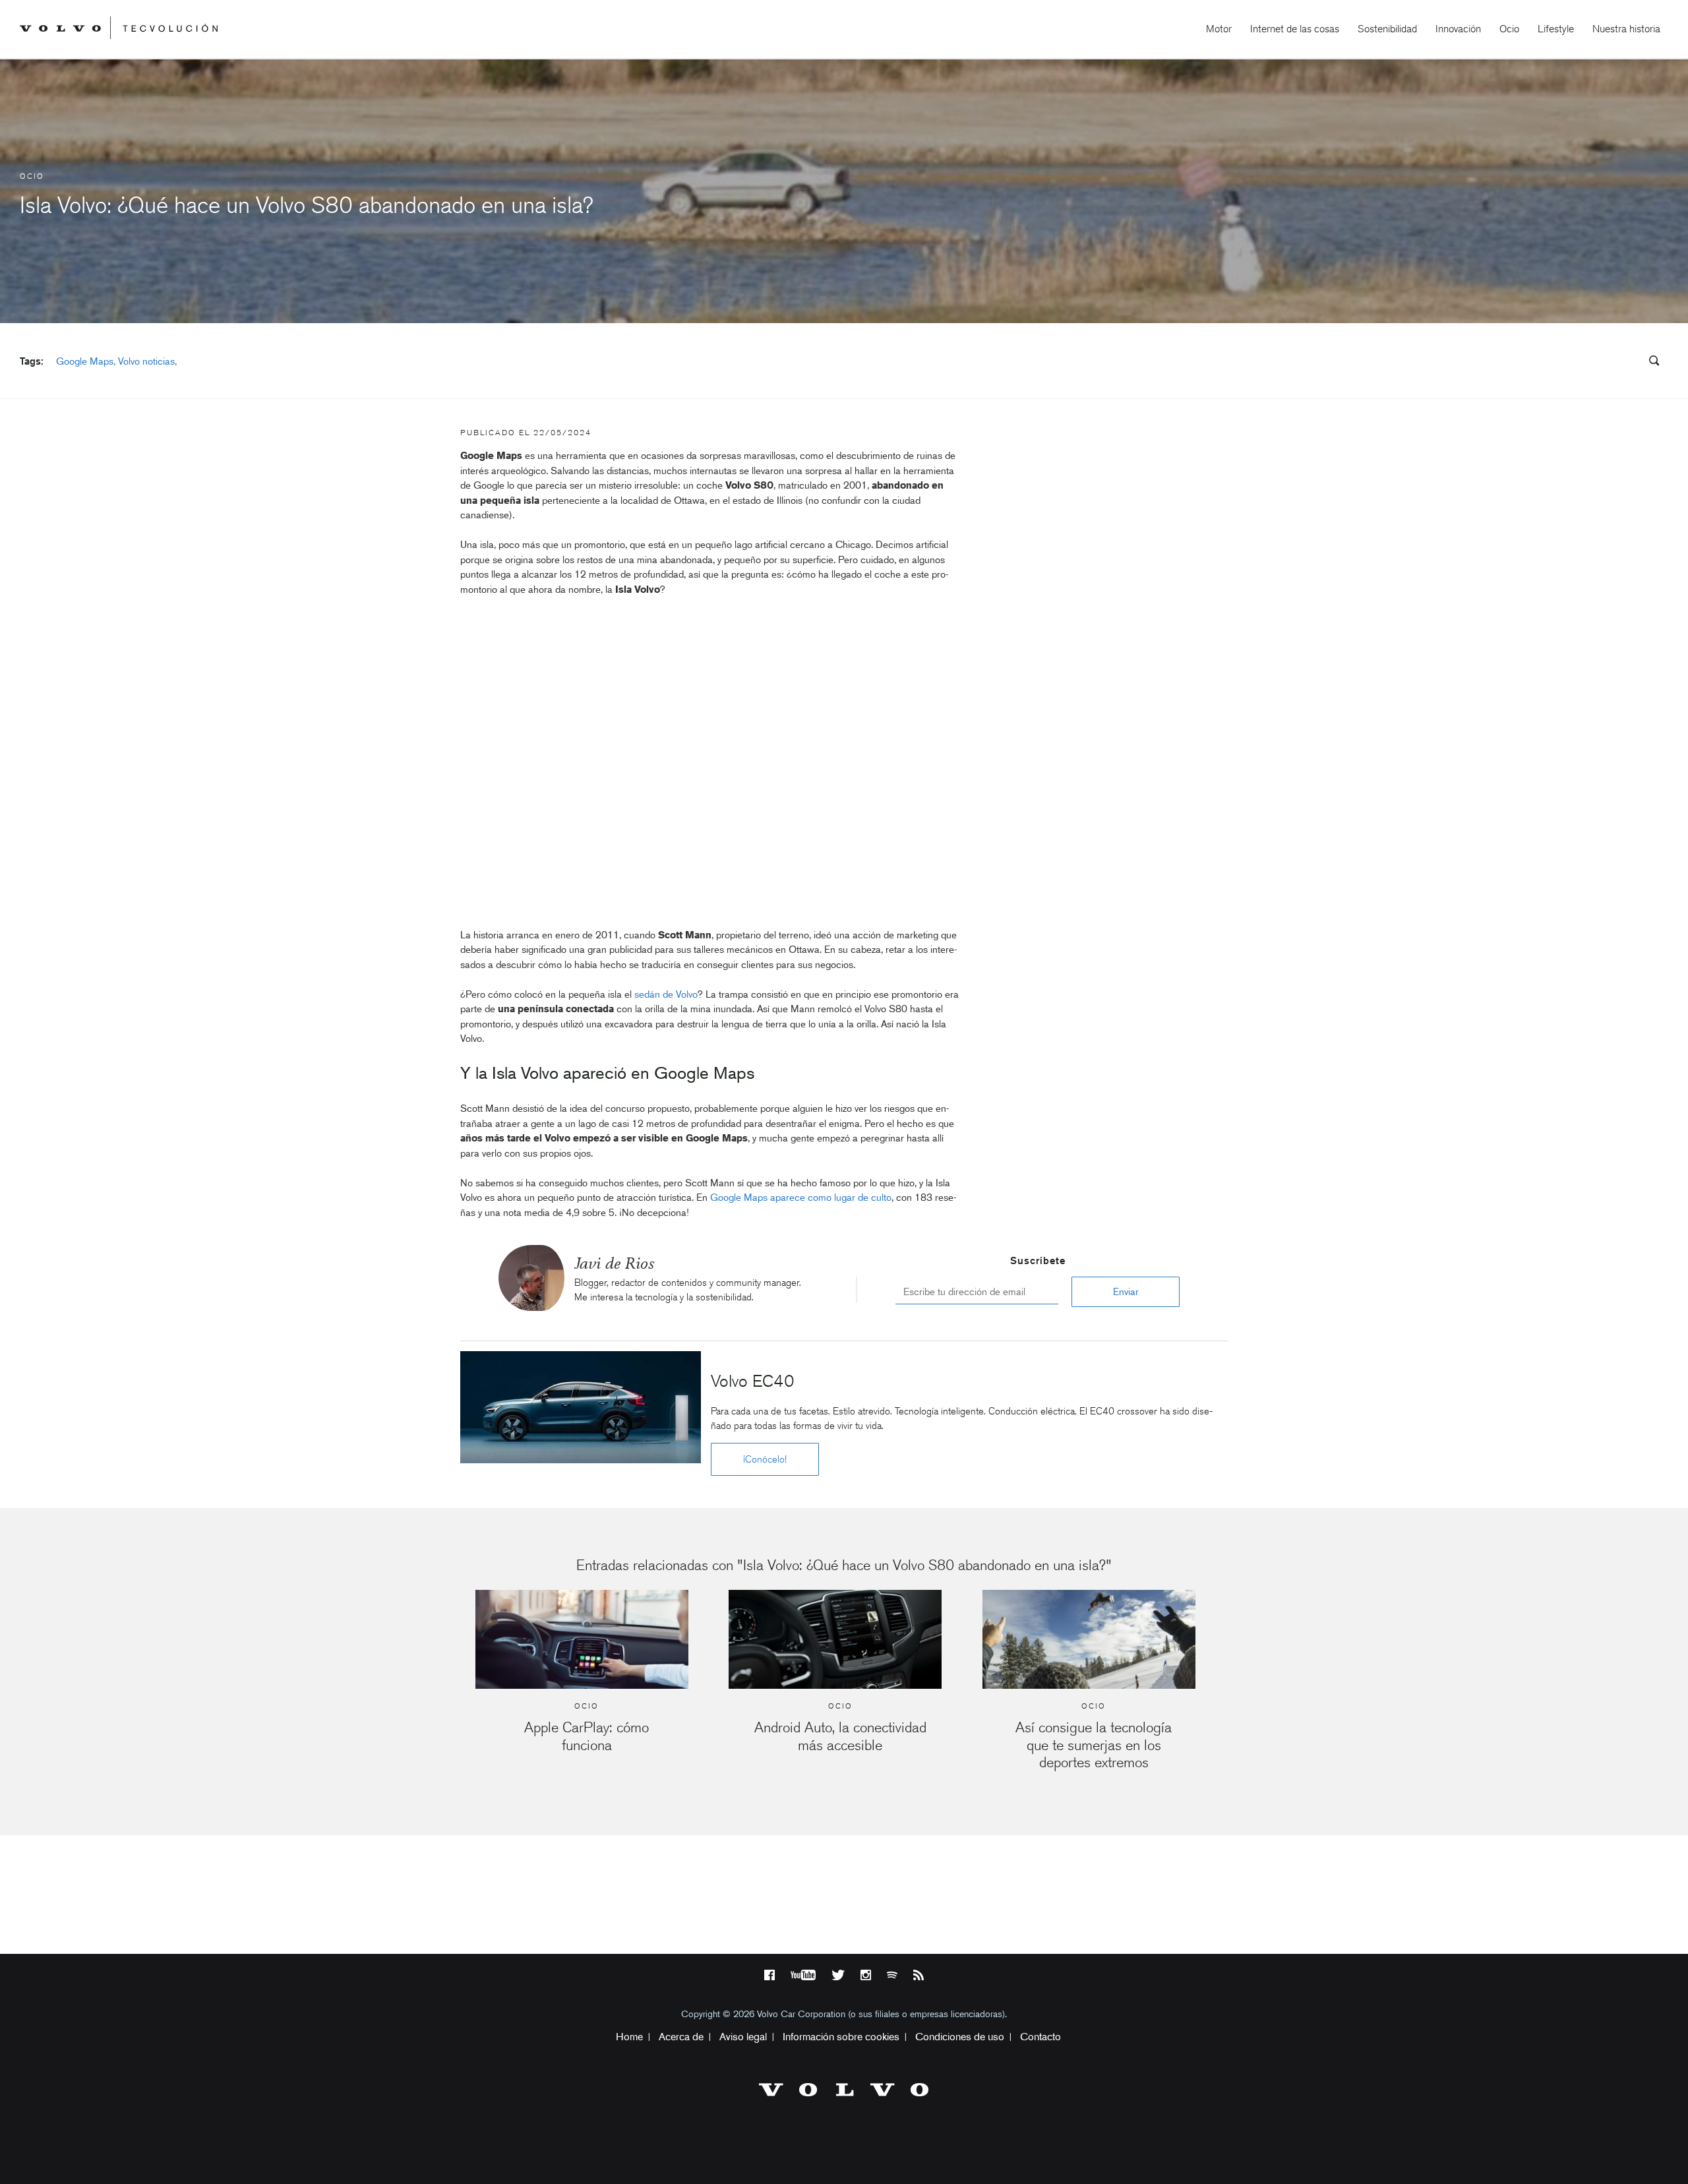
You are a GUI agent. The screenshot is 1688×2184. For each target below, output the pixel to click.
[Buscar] (1650, 362)
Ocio (1509, 29)
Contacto (1040, 2037)
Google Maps (85, 361)
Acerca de (681, 2037)
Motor (1219, 29)
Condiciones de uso (960, 2037)
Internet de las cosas (1295, 29)
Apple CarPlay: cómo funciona (587, 1736)
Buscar (1575, 361)
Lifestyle (1556, 29)
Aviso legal (743, 2037)
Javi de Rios (614, 1263)
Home (629, 2037)
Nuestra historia (1626, 29)
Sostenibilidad (1387, 29)
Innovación (1458, 29)
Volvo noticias (146, 361)
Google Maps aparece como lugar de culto (801, 1198)
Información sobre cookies (841, 2037)
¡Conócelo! (765, 1459)
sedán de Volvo (666, 994)
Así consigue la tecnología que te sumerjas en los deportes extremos (1094, 1745)
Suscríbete (1038, 1261)
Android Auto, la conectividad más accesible (840, 1736)
